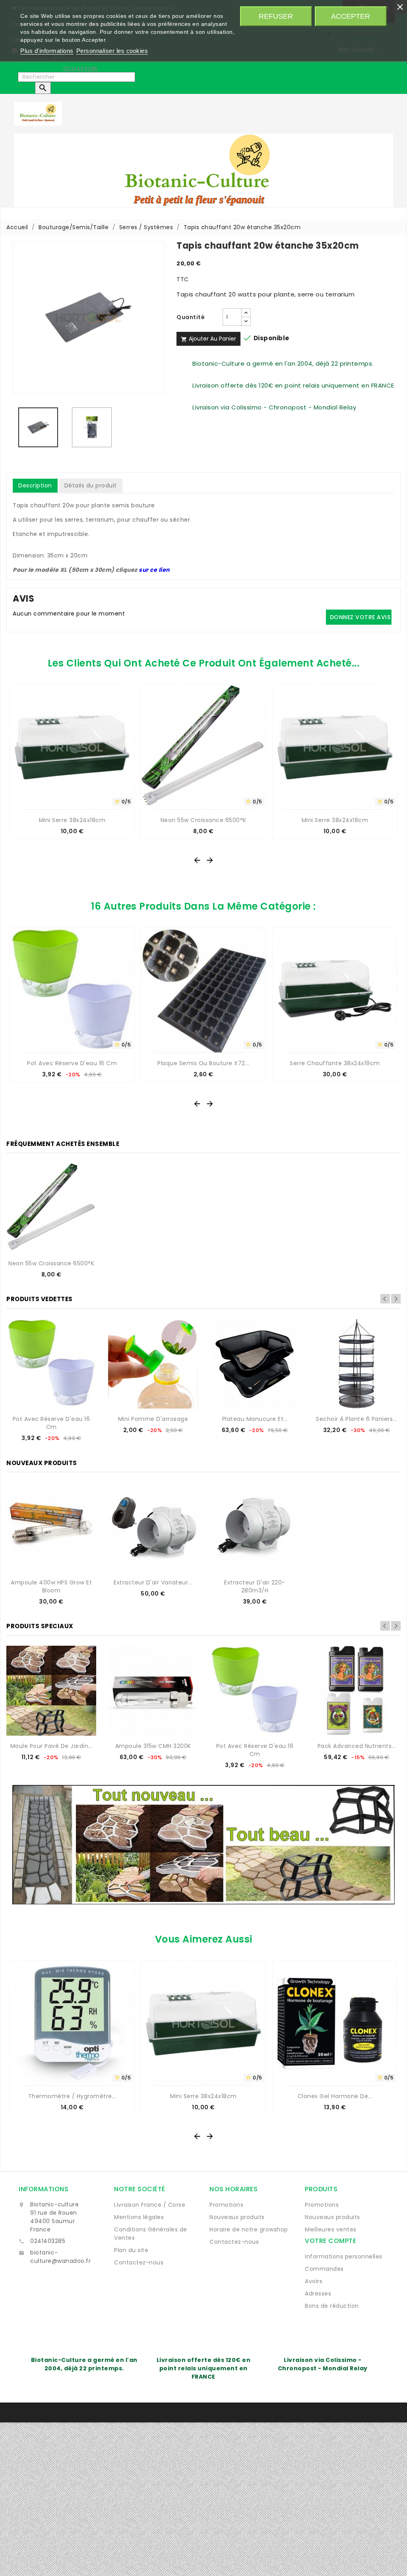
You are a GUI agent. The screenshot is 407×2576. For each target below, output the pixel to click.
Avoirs (314, 2281)
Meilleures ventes (331, 2229)
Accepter (351, 16)
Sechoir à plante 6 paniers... (357, 1419)
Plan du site (131, 2250)
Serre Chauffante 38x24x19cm (335, 1063)
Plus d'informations (47, 51)
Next (396, 1299)
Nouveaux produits (237, 2217)
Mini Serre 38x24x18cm (72, 820)
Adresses (318, 2293)
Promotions (226, 2205)
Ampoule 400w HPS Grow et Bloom (51, 1586)
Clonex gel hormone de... (335, 2096)
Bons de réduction (332, 2306)
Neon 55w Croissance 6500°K (203, 820)
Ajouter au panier (208, 339)
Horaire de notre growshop (249, 2229)
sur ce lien (154, 570)
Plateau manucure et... (255, 1419)
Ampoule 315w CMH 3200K (153, 1746)
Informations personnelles (344, 2256)
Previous (385, 1299)
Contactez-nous (139, 2262)
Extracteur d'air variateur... (153, 1582)
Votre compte (330, 2241)
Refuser (276, 16)
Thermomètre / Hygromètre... (72, 2096)
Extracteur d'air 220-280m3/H (255, 1586)
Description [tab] (35, 485)
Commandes (324, 2269)
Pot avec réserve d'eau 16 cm (72, 1063)
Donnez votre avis (360, 617)
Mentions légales (139, 2217)
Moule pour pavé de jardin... (51, 1746)
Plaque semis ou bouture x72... (203, 1063)
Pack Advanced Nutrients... (357, 1746)
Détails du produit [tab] (91, 485)
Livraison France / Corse (150, 2205)
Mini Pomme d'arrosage (153, 1419)
